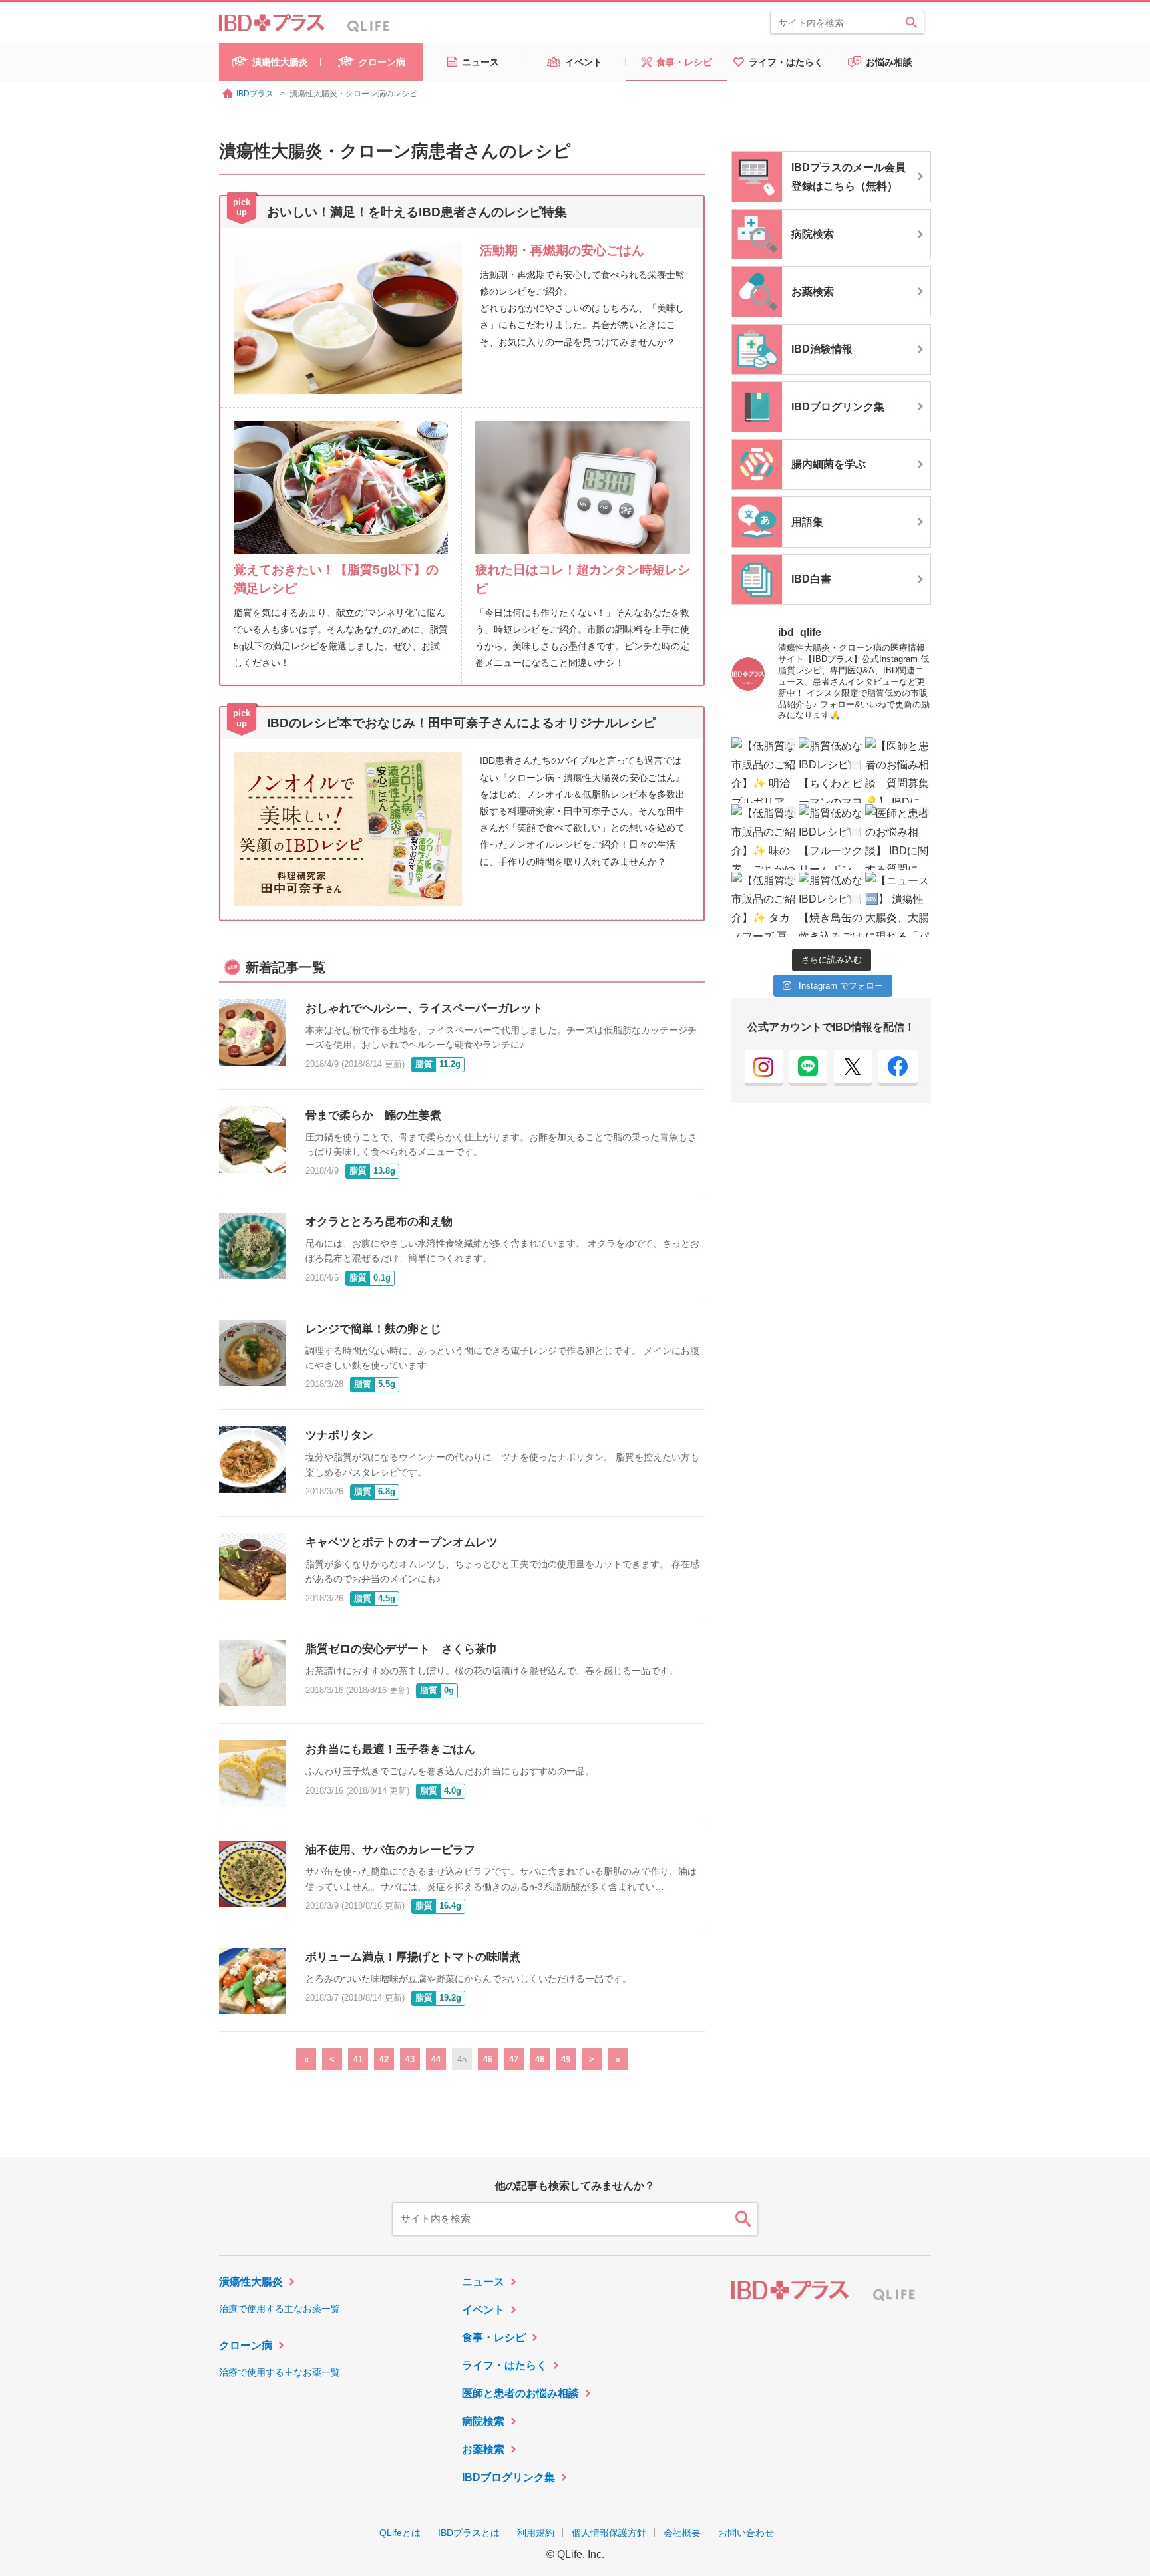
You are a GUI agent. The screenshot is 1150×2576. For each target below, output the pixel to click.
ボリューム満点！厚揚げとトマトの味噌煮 (413, 1957)
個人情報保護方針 (609, 2533)
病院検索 (483, 2421)
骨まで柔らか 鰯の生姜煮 (373, 1115)
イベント (483, 2310)
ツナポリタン (339, 1435)
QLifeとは (400, 2533)
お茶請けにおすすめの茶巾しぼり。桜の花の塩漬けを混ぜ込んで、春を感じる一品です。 (492, 1671)
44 (436, 2059)
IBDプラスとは (469, 2533)
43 (410, 2059)
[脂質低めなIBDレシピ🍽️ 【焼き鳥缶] (832, 904)
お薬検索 (483, 2449)
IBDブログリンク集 (508, 2477)
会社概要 (682, 2533)
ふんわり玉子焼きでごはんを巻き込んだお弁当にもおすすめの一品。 (450, 1771)
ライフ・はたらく (504, 2365)
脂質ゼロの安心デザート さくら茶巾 (402, 1649)
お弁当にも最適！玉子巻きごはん (390, 1749)
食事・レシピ (494, 2337)
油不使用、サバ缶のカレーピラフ (390, 1850)
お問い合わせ (746, 2533)
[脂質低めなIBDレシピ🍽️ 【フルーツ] (832, 837)
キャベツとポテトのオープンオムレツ (402, 1542)
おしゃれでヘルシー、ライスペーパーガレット (424, 1008)
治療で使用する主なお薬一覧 (280, 2309)
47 (514, 2059)
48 (540, 2059)
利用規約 (536, 2533)
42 (384, 2059)
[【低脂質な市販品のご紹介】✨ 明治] (764, 770)
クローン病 (246, 2345)
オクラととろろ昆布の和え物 (379, 1222)
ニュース (483, 2282)
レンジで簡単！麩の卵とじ (373, 1329)
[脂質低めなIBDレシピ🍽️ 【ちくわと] (832, 770)
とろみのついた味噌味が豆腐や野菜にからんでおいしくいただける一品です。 (469, 1979)
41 (358, 2059)
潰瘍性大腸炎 (251, 2282)
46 (488, 2059)
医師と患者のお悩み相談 (520, 2393)
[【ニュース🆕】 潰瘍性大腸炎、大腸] (898, 904)
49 (566, 2059)
